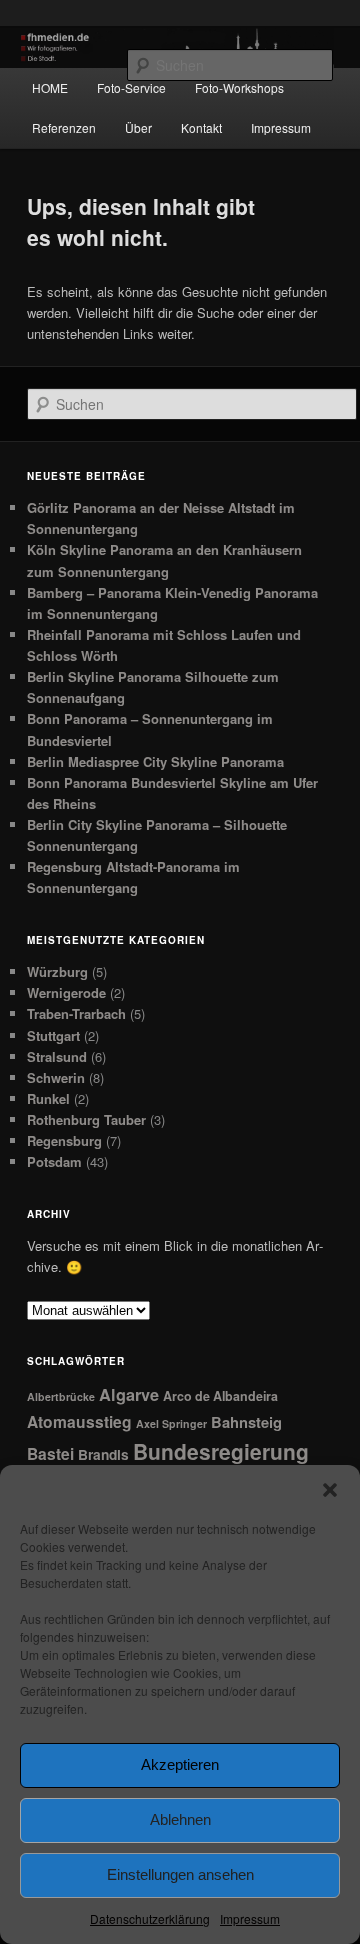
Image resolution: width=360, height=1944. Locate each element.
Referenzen (64, 127)
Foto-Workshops (239, 87)
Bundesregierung (221, 1451)
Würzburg (57, 971)
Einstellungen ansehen (180, 1874)
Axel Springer (171, 1423)
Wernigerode (66, 992)
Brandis (103, 1454)
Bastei (50, 1453)
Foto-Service (131, 87)
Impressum (250, 1918)
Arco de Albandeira (220, 1396)
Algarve (129, 1394)
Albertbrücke (61, 1396)
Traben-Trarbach (76, 1013)
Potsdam (54, 1161)
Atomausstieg (79, 1421)
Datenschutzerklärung (150, 1918)
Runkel (48, 1098)
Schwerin (56, 1077)
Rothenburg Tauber (86, 1119)
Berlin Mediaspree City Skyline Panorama (155, 761)
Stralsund (57, 1056)
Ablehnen (180, 1819)
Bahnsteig (246, 1422)
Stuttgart (53, 1035)
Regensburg (64, 1140)
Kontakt (201, 127)
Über (138, 127)
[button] (330, 1490)
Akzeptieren (180, 1764)
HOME (50, 87)
